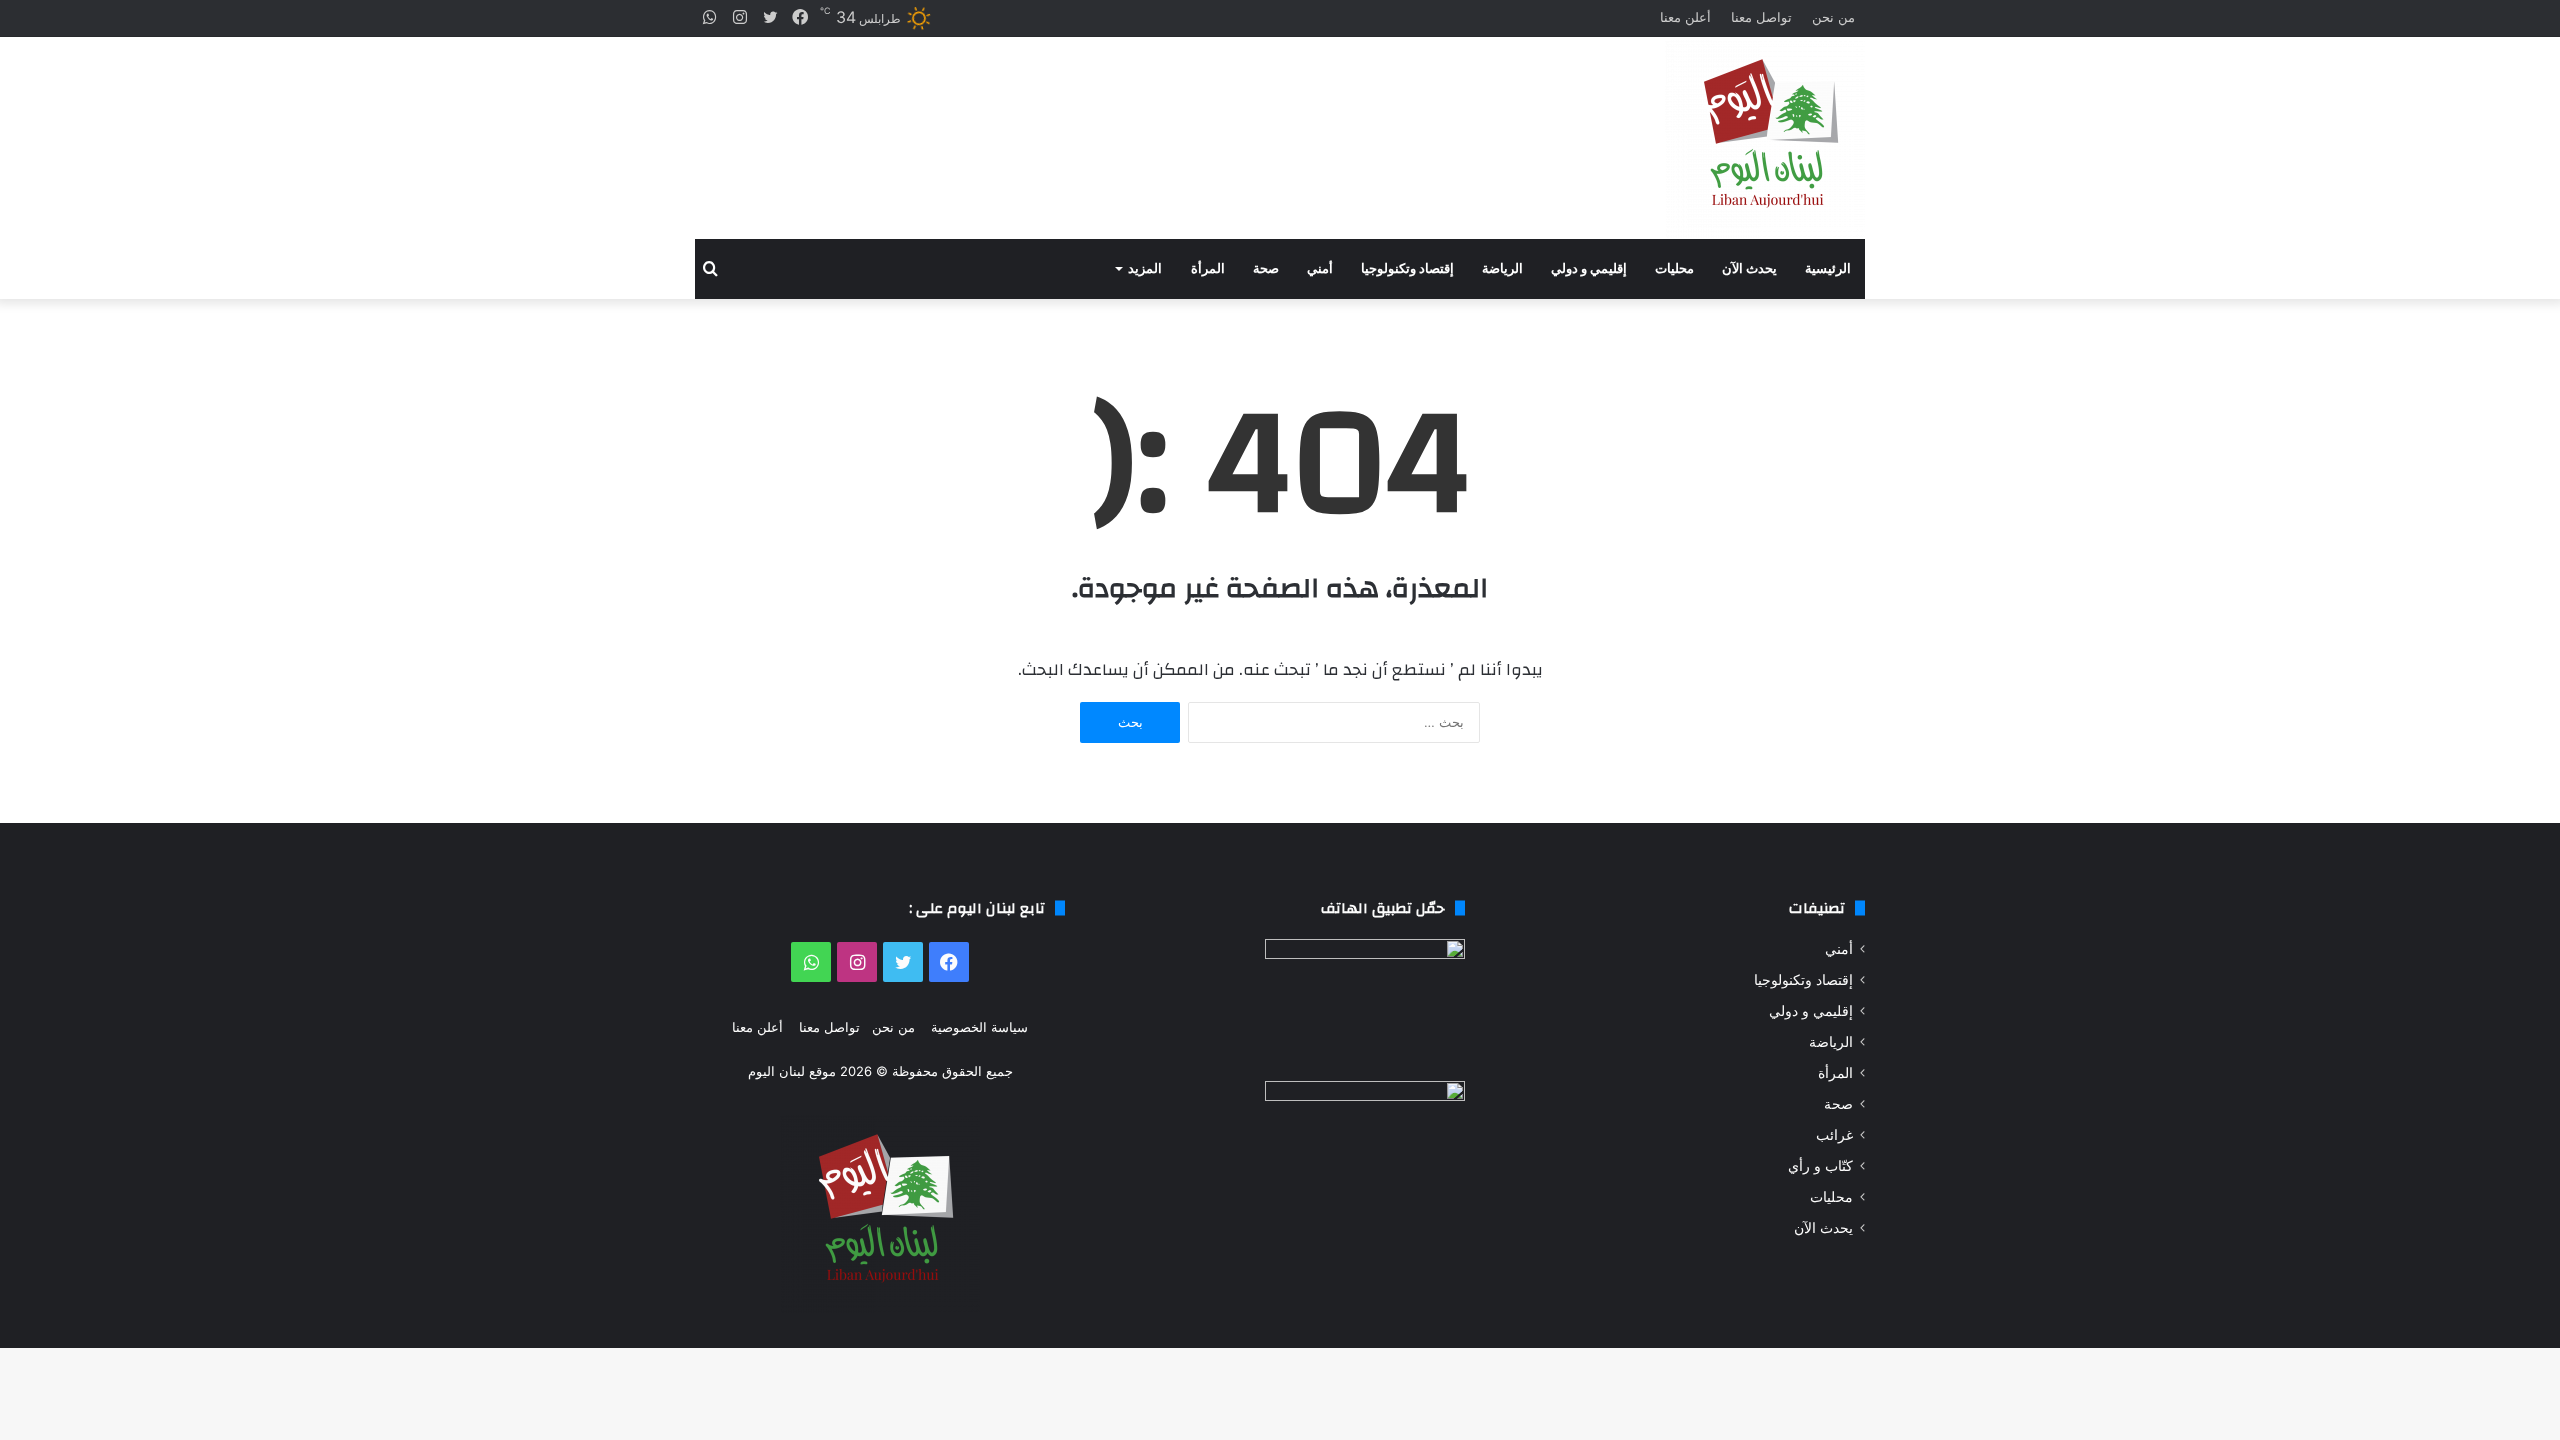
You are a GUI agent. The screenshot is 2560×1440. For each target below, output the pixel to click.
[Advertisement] (1080, 120)
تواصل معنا (1761, 17)
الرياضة (1502, 268)
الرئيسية (1828, 268)
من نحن (1833, 17)
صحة (1266, 268)
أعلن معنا (1685, 17)
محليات (1674, 268)
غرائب (1834, 1135)
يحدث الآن (1749, 268)
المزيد (1145, 268)
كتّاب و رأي (1820, 1166)
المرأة (1208, 268)
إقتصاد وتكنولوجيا (1407, 268)
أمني (1320, 268)
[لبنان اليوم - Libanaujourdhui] (1765, 138)
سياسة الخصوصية (979, 1027)
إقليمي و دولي (1589, 268)
